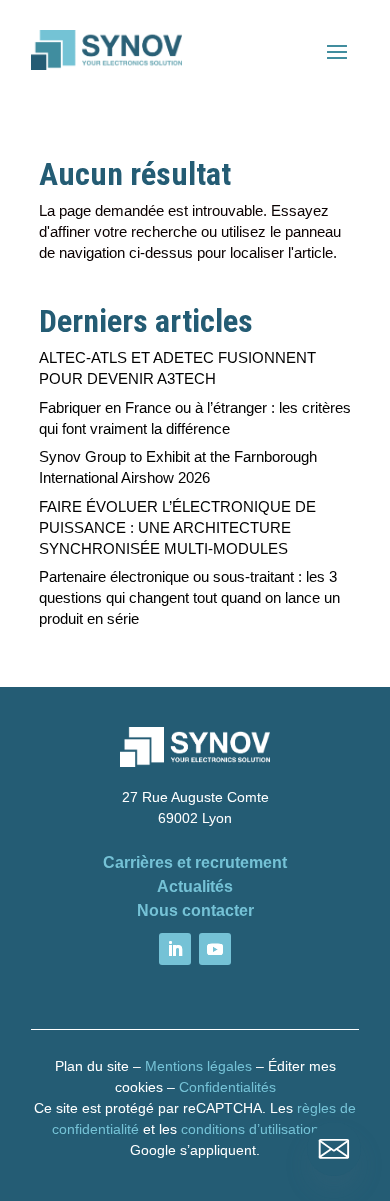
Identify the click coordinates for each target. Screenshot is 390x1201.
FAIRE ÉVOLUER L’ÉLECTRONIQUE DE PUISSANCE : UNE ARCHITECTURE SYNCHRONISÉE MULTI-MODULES (177, 527)
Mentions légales (198, 1066)
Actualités (195, 886)
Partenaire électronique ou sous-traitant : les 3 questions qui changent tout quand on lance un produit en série (189, 597)
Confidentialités (227, 1087)
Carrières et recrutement (195, 862)
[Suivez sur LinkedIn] (175, 949)
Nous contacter (195, 910)
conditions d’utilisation (250, 1129)
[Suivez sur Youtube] (215, 949)
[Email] (334, 1149)
